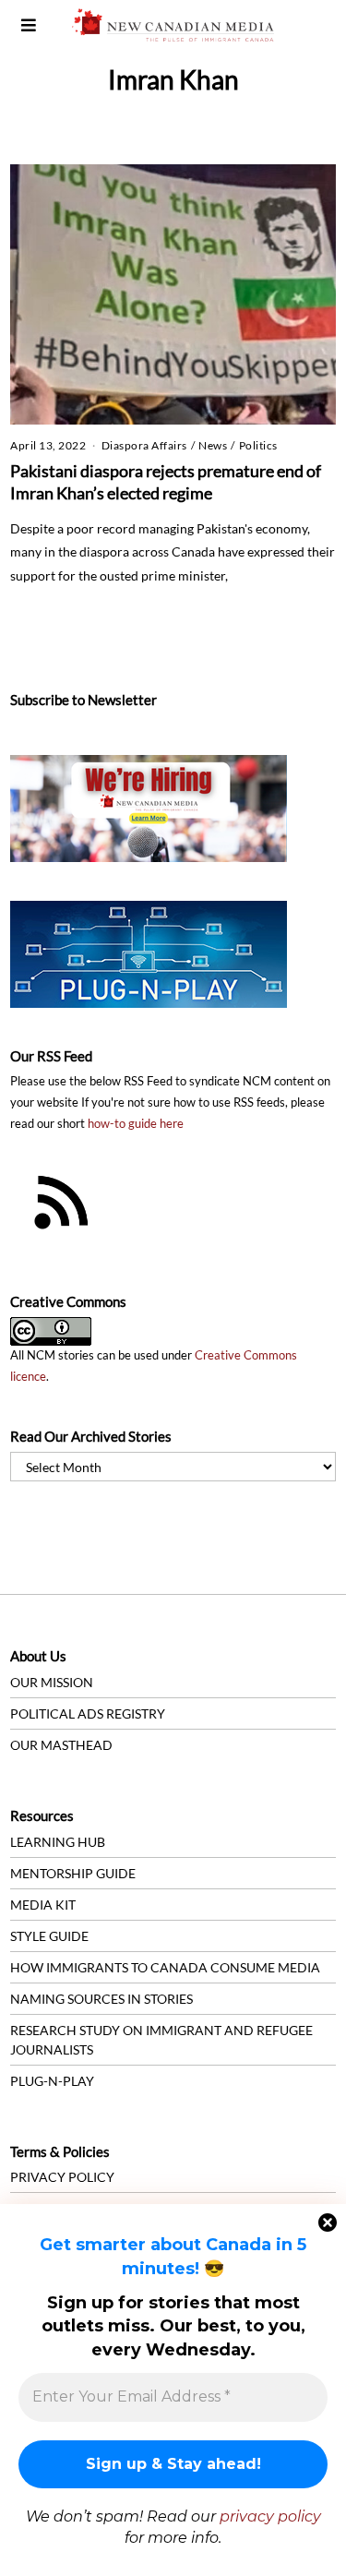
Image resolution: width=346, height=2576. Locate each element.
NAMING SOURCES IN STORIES (101, 1999)
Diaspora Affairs (144, 445)
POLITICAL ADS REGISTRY (88, 1713)
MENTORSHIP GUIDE (73, 1873)
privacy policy (270, 2516)
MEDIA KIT (43, 1905)
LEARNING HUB (58, 1842)
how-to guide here (136, 1124)
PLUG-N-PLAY (52, 2081)
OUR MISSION (52, 1682)
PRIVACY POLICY (62, 2177)
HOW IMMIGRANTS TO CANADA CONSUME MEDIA (165, 1967)
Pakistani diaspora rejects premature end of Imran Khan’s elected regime (166, 482)
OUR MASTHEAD (61, 1745)
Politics (258, 445)
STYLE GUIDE (49, 1936)
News (213, 445)
